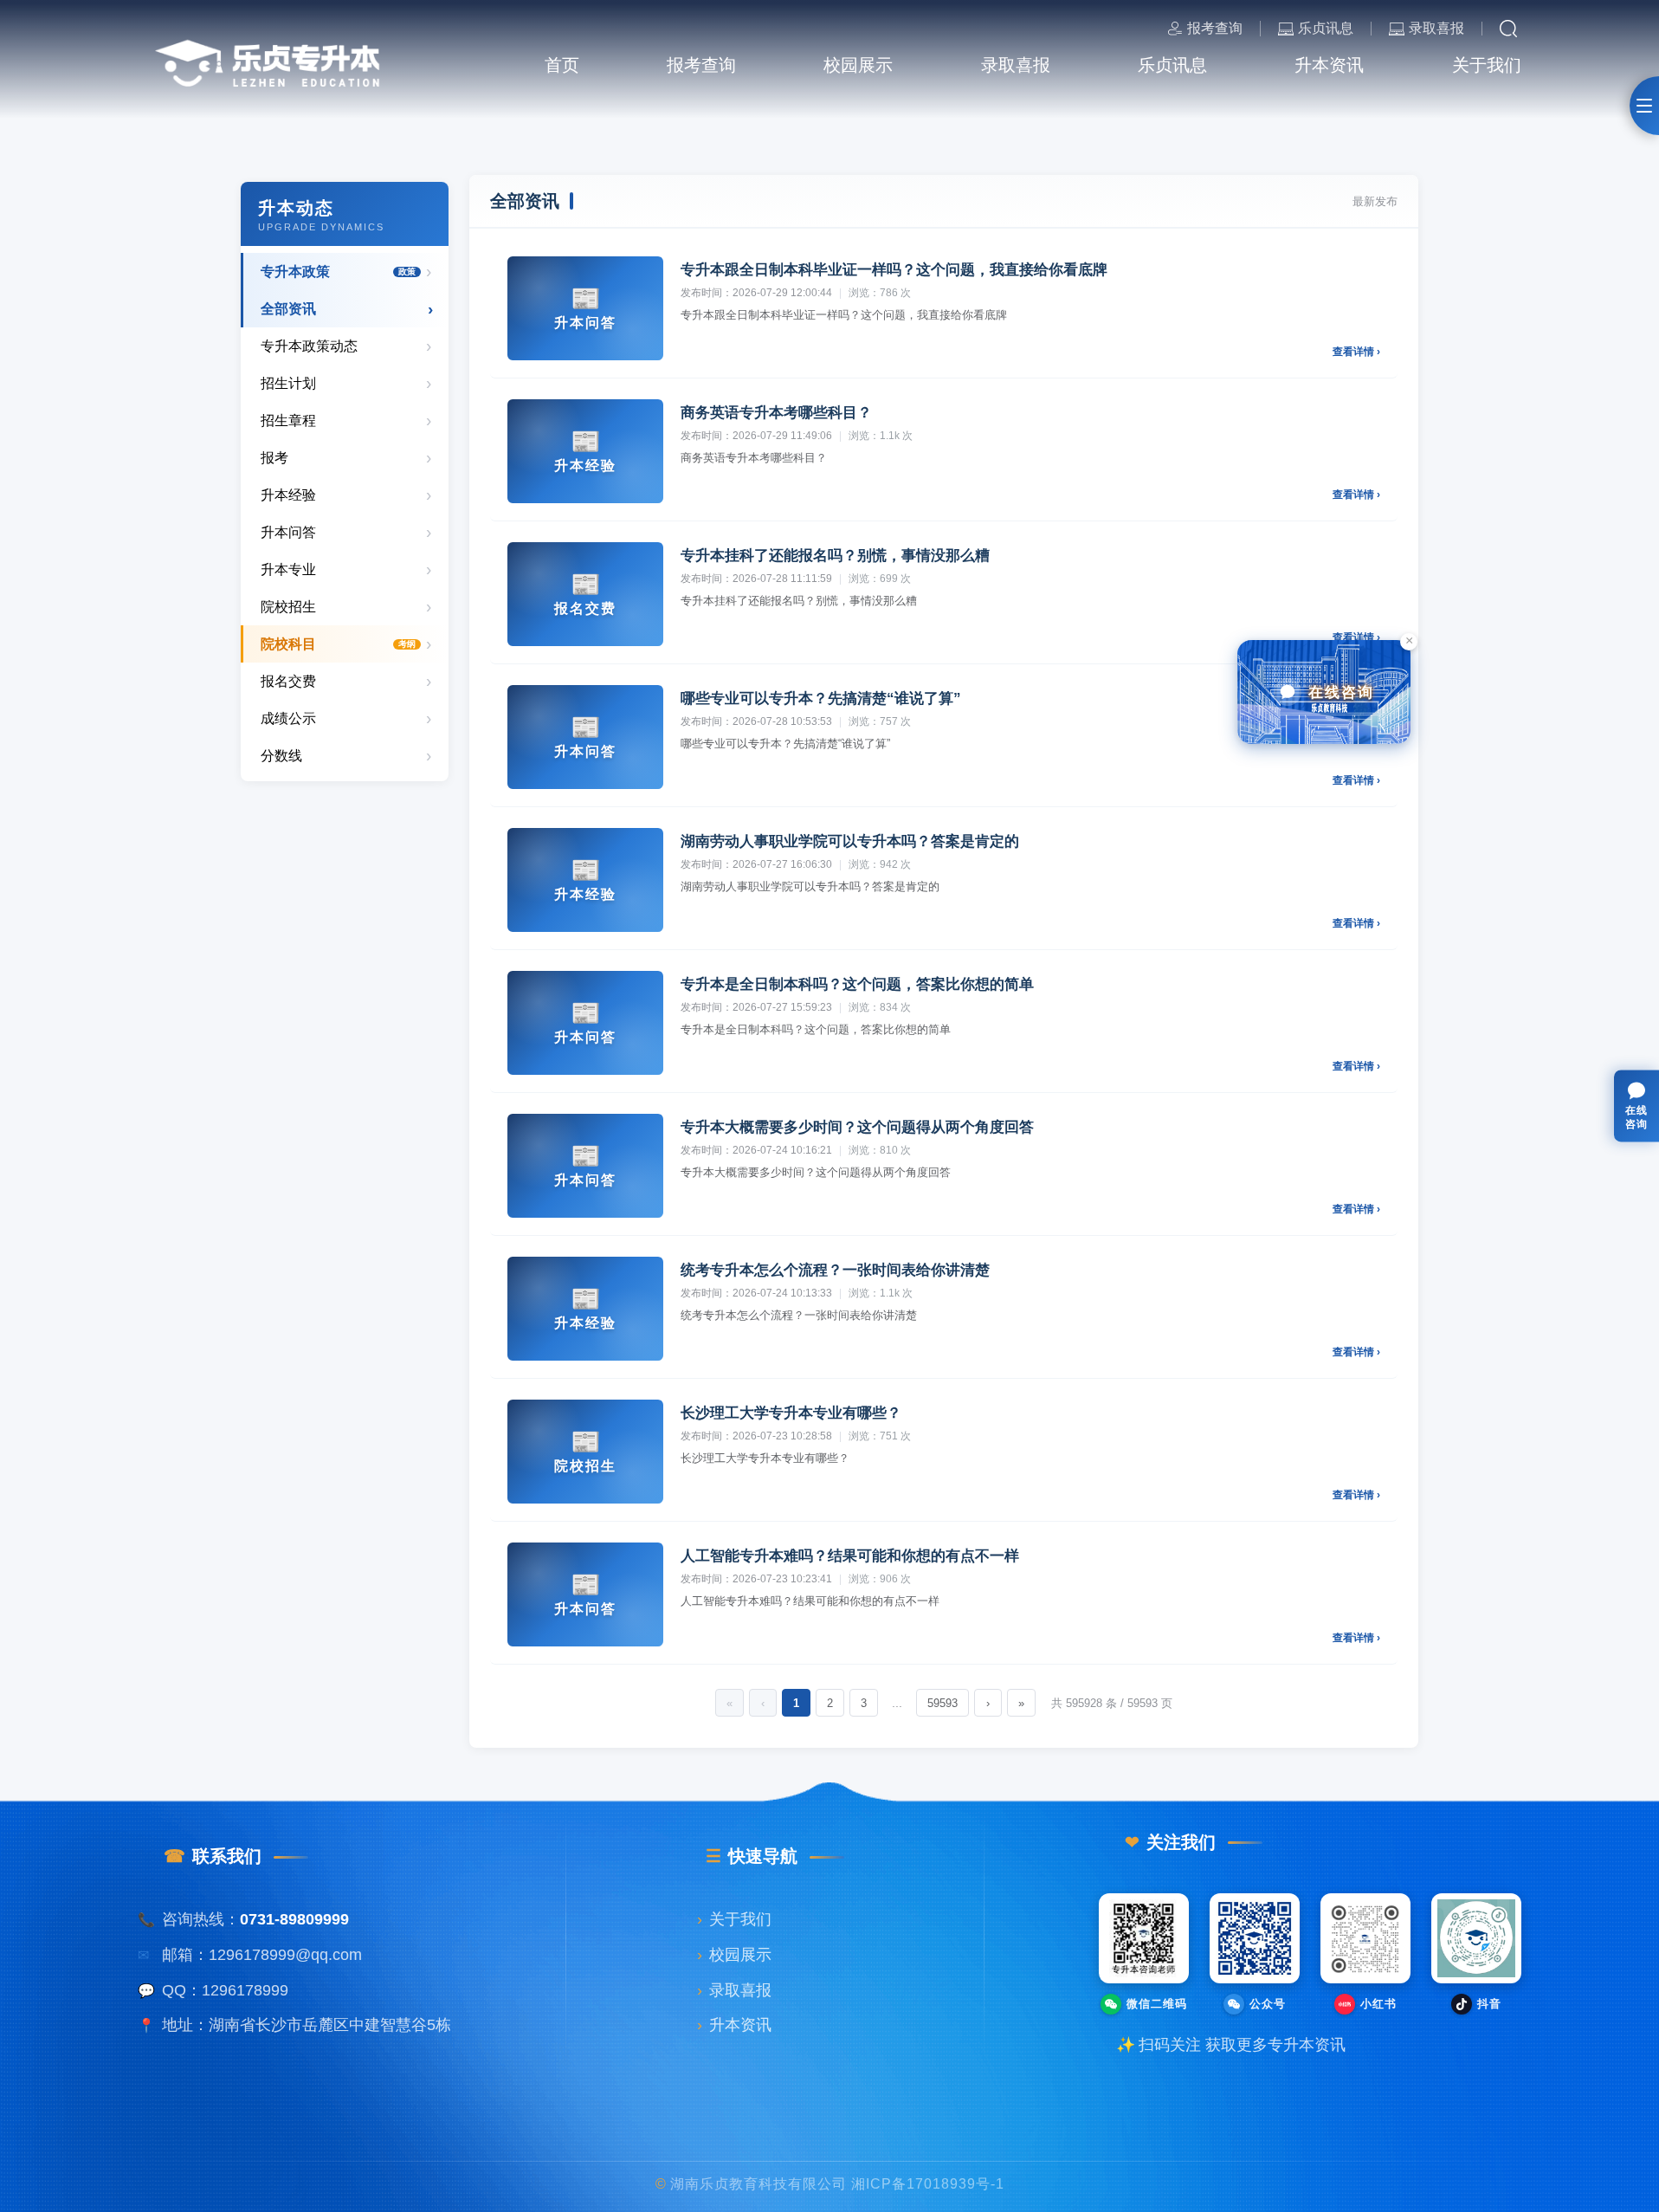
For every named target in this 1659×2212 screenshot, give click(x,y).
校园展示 (734, 1955)
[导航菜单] (1644, 106)
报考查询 (1215, 28)
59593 (942, 1703)
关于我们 (734, 1919)
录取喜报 (1436, 29)
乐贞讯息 (1326, 29)
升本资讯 (734, 2025)
